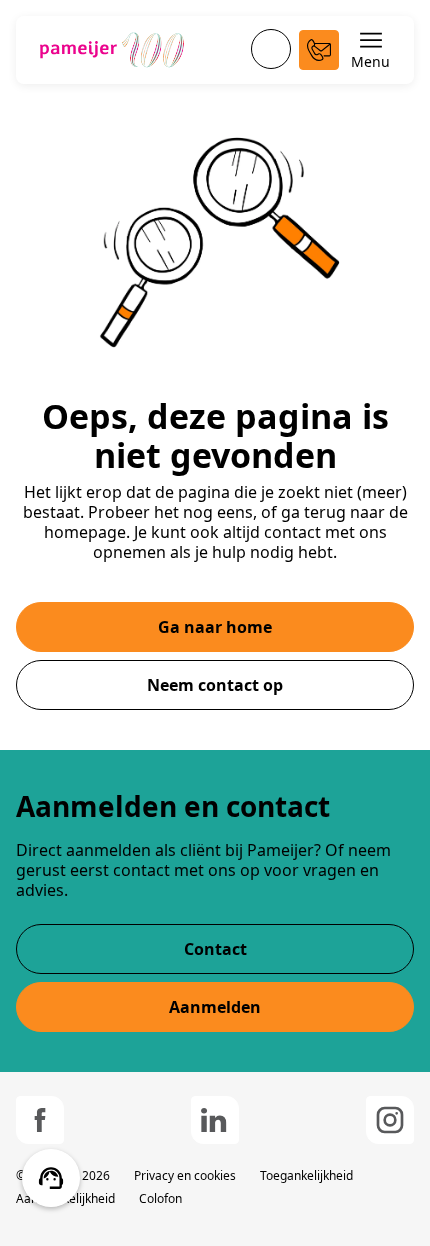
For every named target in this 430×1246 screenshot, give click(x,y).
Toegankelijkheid (306, 1175)
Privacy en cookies (185, 1175)
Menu (370, 61)
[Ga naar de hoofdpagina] (112, 50)
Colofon (160, 1198)
